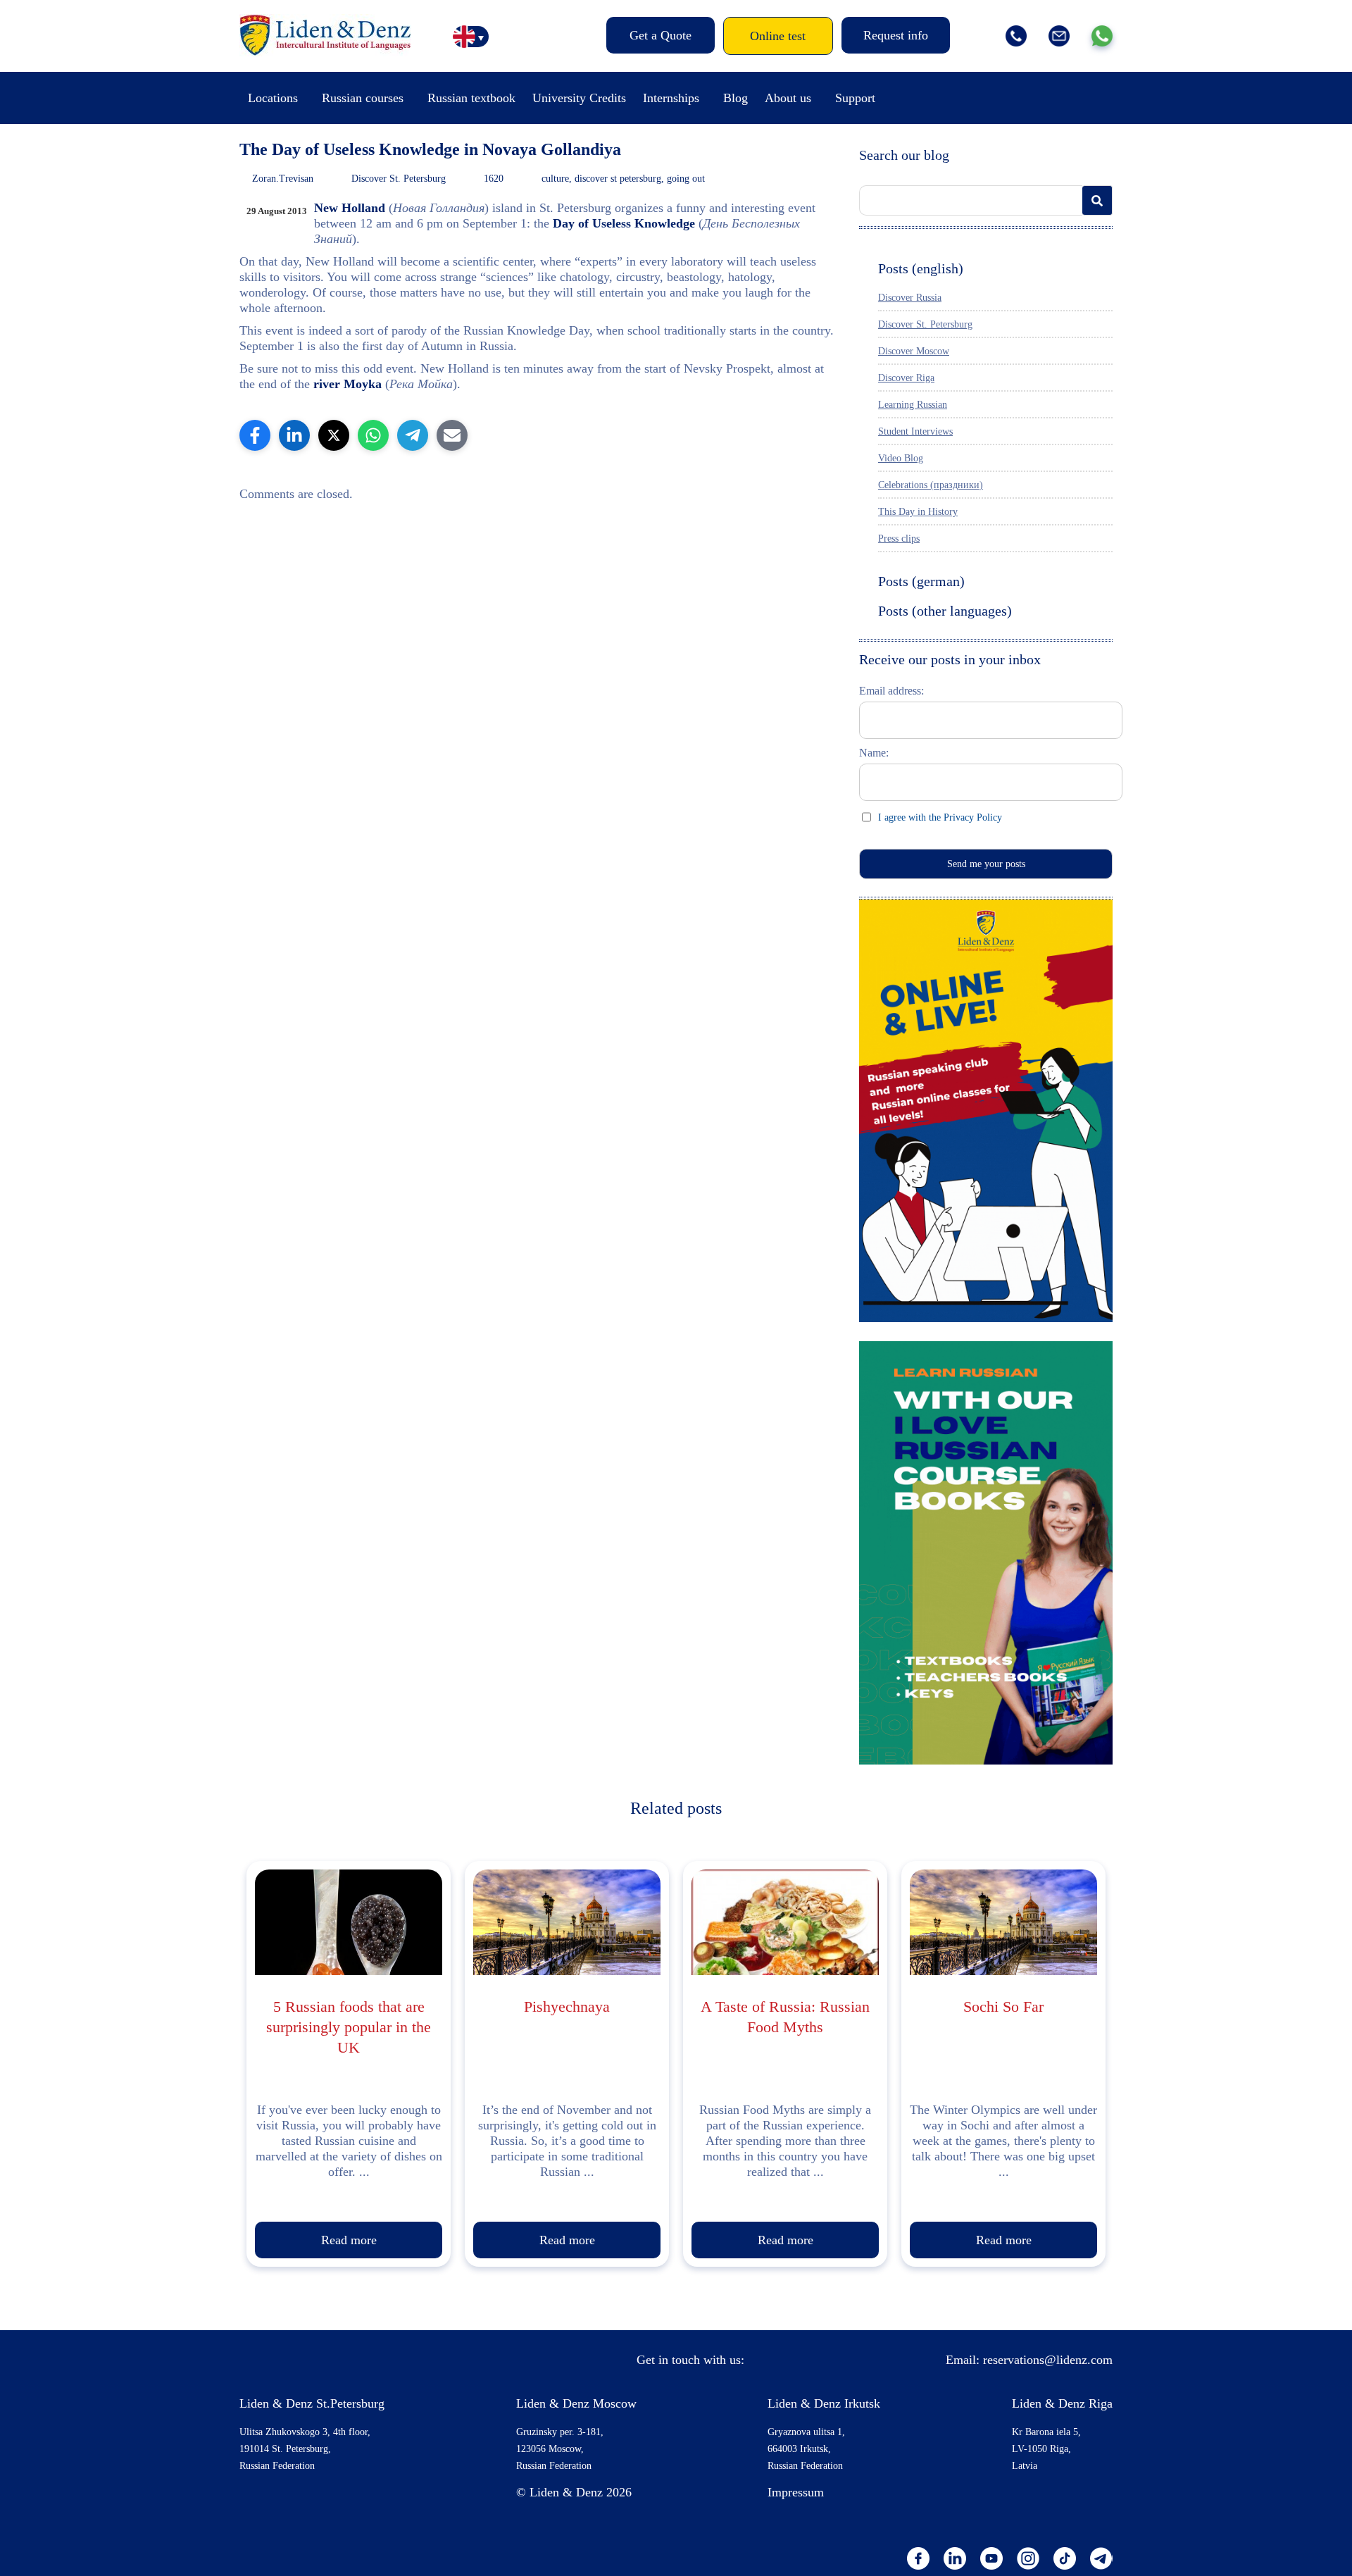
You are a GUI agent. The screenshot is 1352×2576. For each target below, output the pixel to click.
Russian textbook (471, 98)
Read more (349, 2240)
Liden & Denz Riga (1062, 2403)
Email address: (891, 691)
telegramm (1101, 2558)
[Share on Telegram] (413, 435)
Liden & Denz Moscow (576, 2403)
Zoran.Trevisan (283, 179)
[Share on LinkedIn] (294, 435)
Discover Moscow (914, 351)
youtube (991, 2558)
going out (686, 179)
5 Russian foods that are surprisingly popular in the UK (349, 2027)
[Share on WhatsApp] (373, 435)
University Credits (579, 98)
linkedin (955, 2558)
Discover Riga (906, 378)
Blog (736, 98)
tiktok (1065, 2558)
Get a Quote (661, 35)
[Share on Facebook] (255, 435)
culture (555, 179)
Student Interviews (915, 431)
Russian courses (363, 98)
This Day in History (918, 512)
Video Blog (901, 458)
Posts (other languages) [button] (945, 611)
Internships (671, 98)
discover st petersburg (618, 179)
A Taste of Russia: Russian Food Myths (785, 2017)
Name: (874, 753)
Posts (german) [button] (921, 581)
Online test (778, 36)
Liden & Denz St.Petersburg (312, 2403)
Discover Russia (910, 298)
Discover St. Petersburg (399, 179)
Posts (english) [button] (921, 268)
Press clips (899, 539)
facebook (918, 2558)
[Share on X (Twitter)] (334, 435)
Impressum (796, 2492)
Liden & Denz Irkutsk (824, 2403)
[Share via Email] (452, 435)
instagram (1028, 2558)
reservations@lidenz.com (1048, 2360)
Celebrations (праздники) (931, 485)
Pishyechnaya (567, 2006)
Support (855, 98)
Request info (896, 35)
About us (788, 98)
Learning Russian (913, 405)
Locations (273, 98)
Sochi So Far (1003, 2006)
